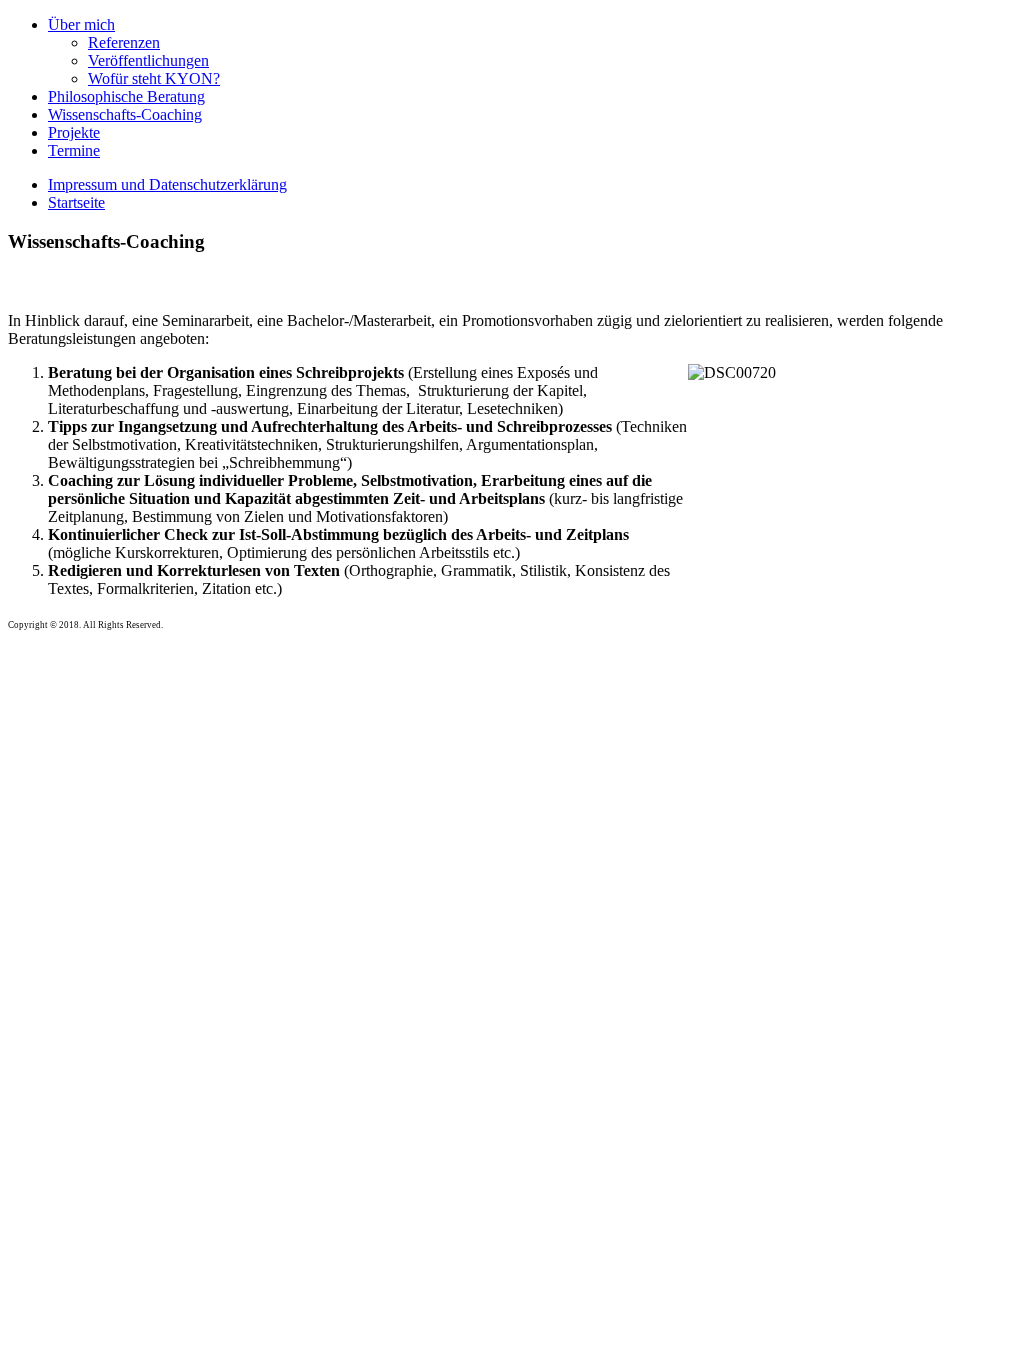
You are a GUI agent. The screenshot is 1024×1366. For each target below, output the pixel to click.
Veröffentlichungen (148, 60)
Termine (74, 150)
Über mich (81, 24)
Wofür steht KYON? (154, 78)
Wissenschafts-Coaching (125, 114)
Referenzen (124, 42)
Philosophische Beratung (126, 96)
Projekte (74, 132)
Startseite (76, 202)
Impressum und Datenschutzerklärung (167, 184)
